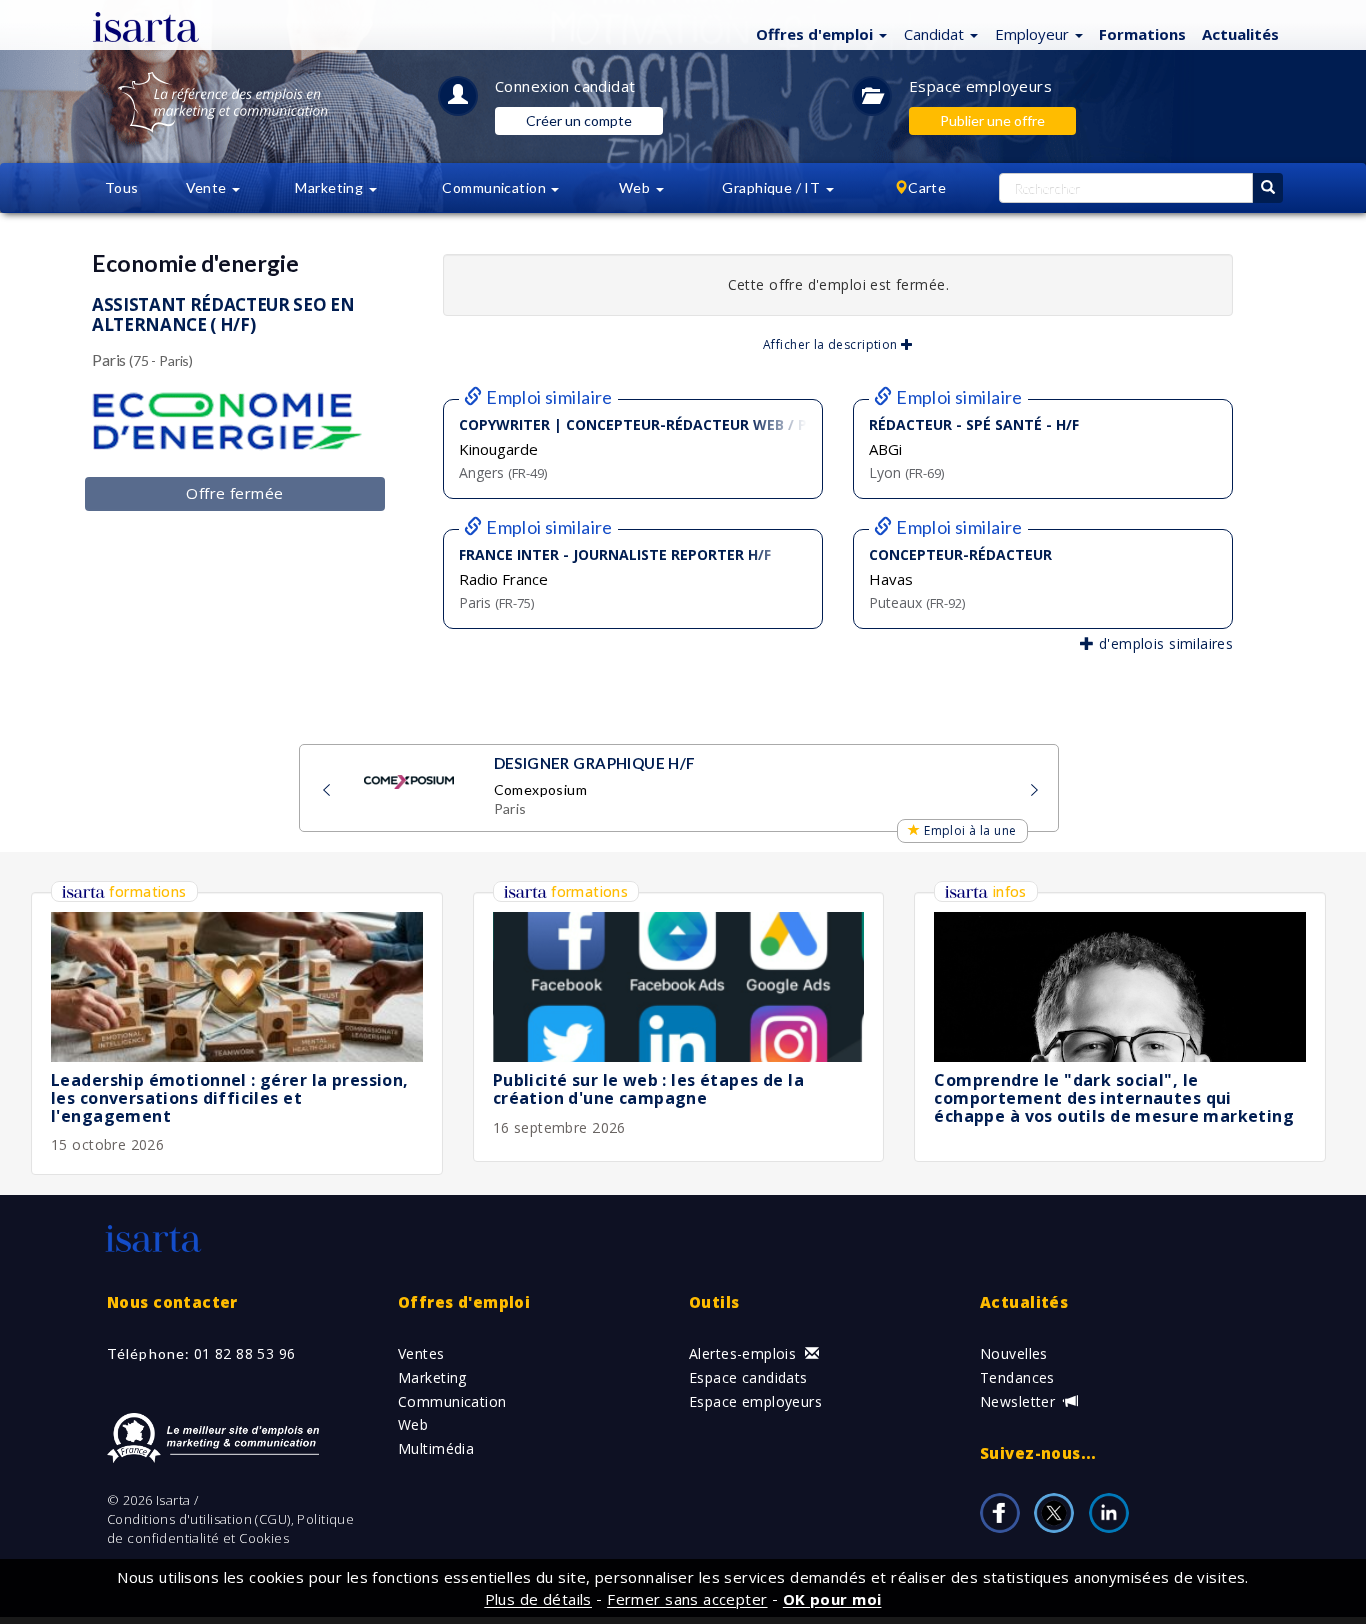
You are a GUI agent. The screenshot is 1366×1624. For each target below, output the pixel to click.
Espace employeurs (980, 86)
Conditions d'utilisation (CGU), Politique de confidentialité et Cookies (230, 1528)
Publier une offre (992, 120)
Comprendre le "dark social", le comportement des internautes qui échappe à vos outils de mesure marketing (1114, 1097)
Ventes (421, 1353)
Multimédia (436, 1448)
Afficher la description (832, 344)
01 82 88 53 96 (245, 1353)
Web (413, 1424)
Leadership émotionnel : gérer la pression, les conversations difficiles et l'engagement (230, 1097)
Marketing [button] (330, 187)
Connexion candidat (565, 86)
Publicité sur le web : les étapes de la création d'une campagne (648, 1089)
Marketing (432, 1377)
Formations (1142, 34)
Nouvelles (1014, 1353)
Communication (452, 1401)
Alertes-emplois (745, 1353)
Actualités (1240, 34)
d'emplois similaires (1163, 643)
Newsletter (1020, 1401)
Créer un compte (579, 120)
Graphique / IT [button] (772, 187)
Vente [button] (208, 187)
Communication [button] (495, 187)
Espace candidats (748, 1377)
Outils (714, 1302)
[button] (819, 33)
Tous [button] (122, 187)
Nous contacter (172, 1302)
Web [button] (636, 187)
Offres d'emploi (464, 1302)
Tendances (1017, 1377)
